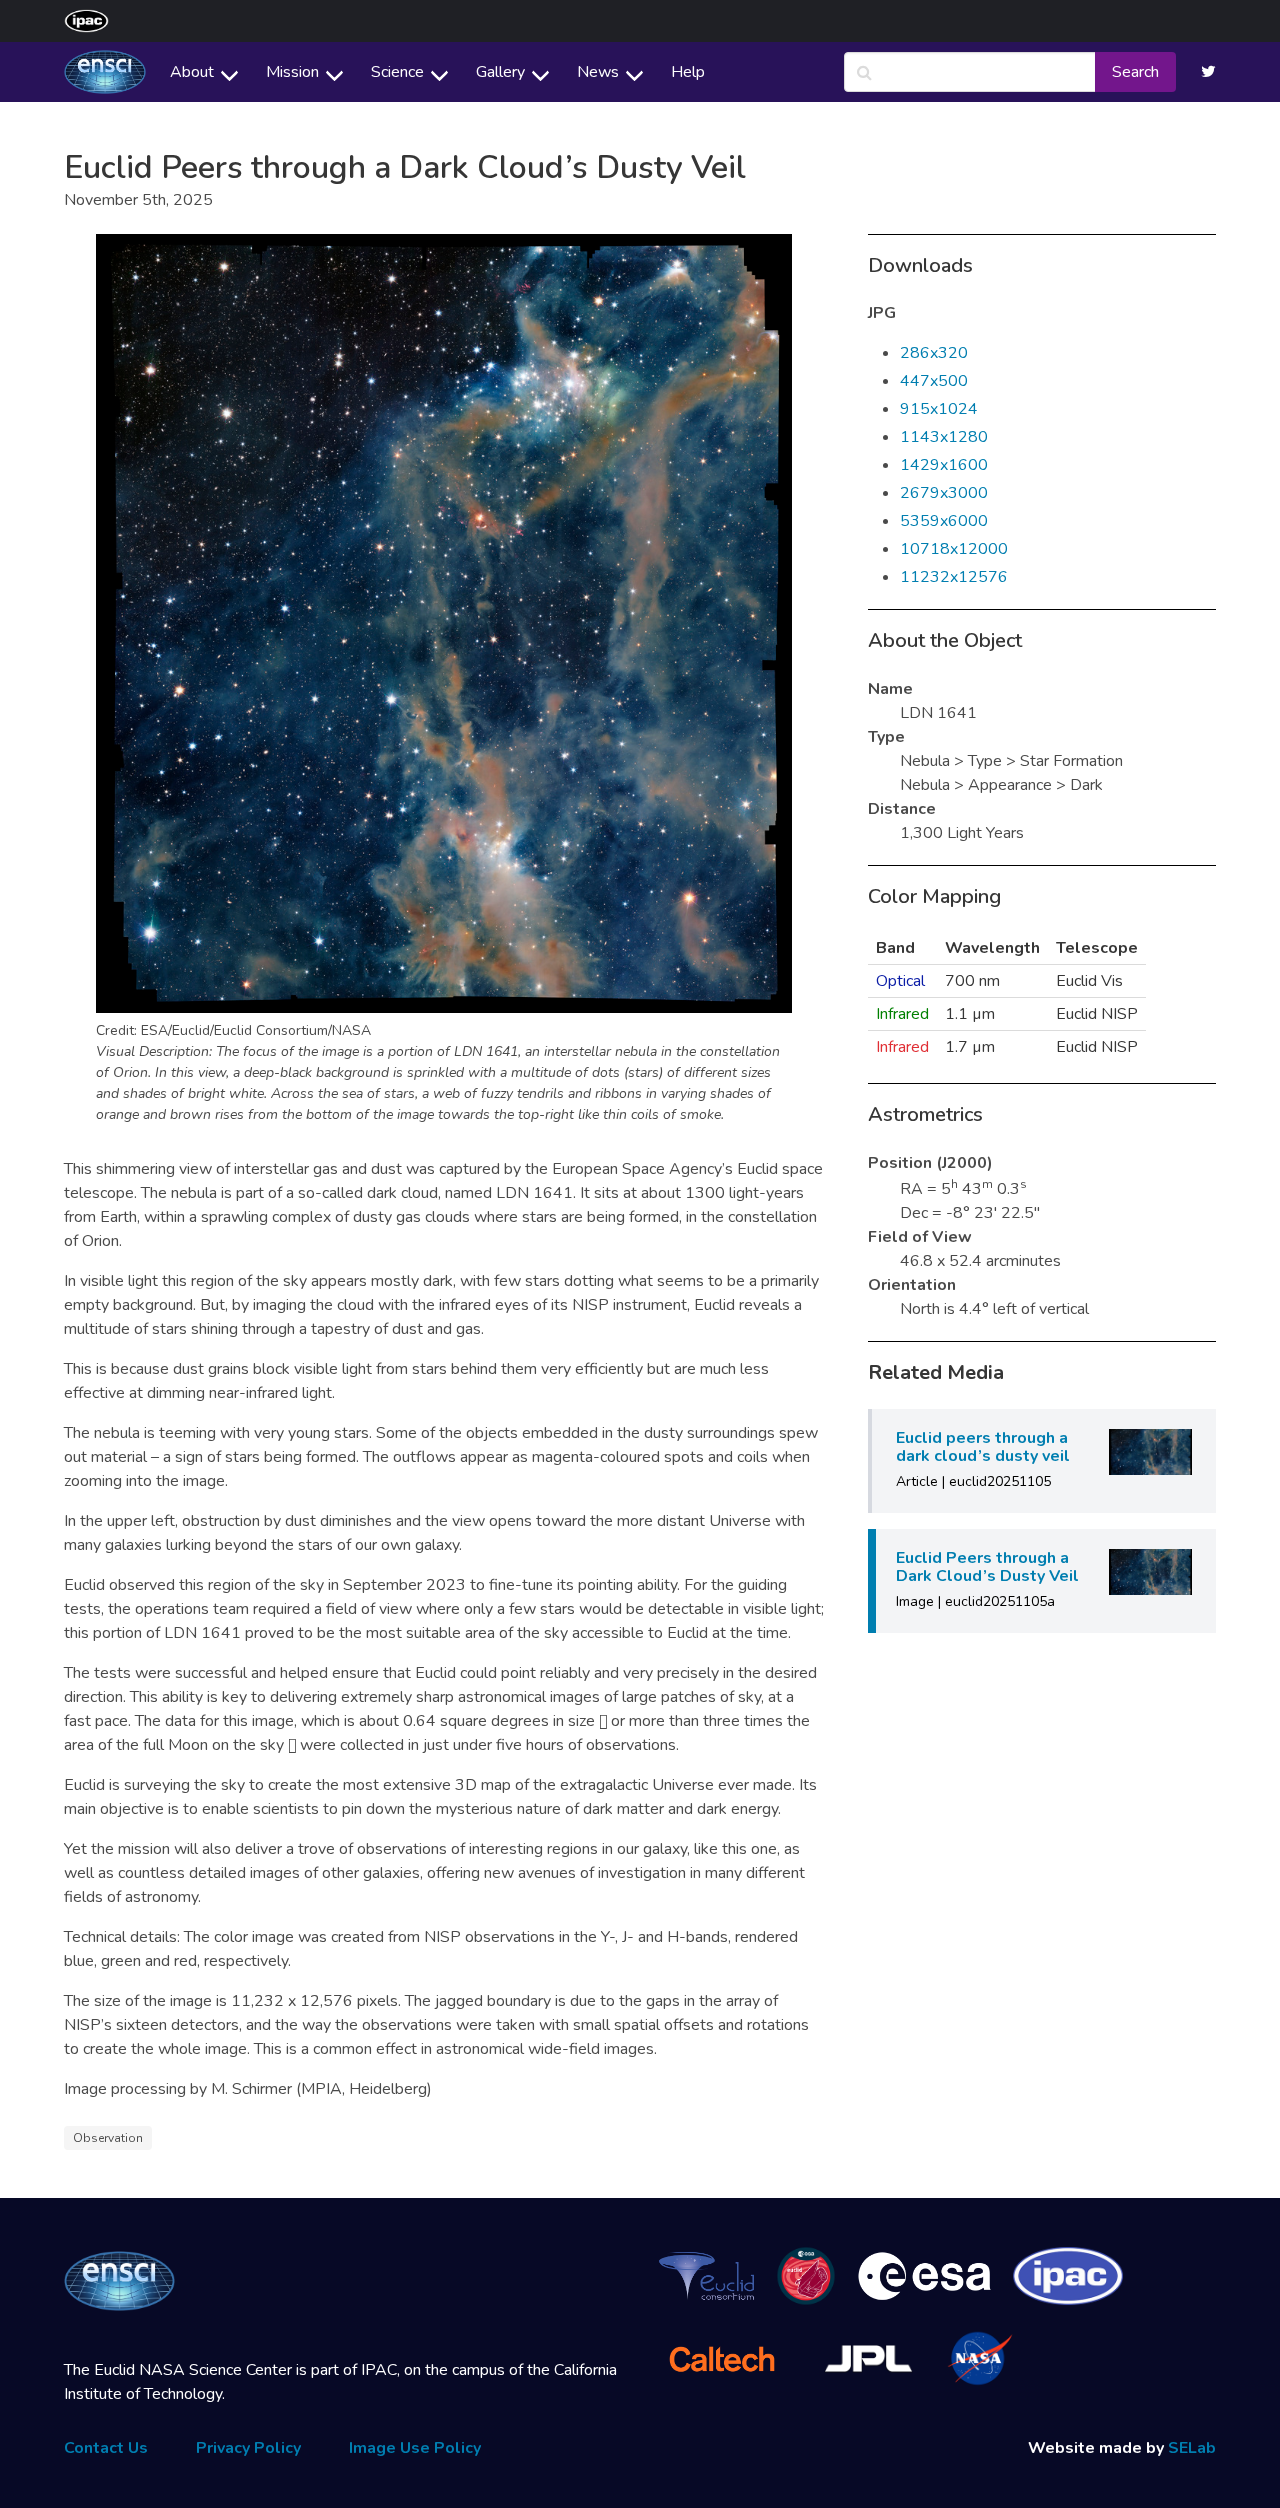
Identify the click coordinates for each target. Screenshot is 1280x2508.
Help (688, 72)
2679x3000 (944, 493)
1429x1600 (944, 465)
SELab (1192, 2448)
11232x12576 (954, 577)
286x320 (934, 353)
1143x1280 (944, 437)
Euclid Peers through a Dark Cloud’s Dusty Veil (987, 1567)
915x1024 (939, 409)
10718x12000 (954, 549)
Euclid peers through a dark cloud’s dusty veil (983, 1447)
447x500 (934, 381)
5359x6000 (944, 521)
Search (1135, 72)
